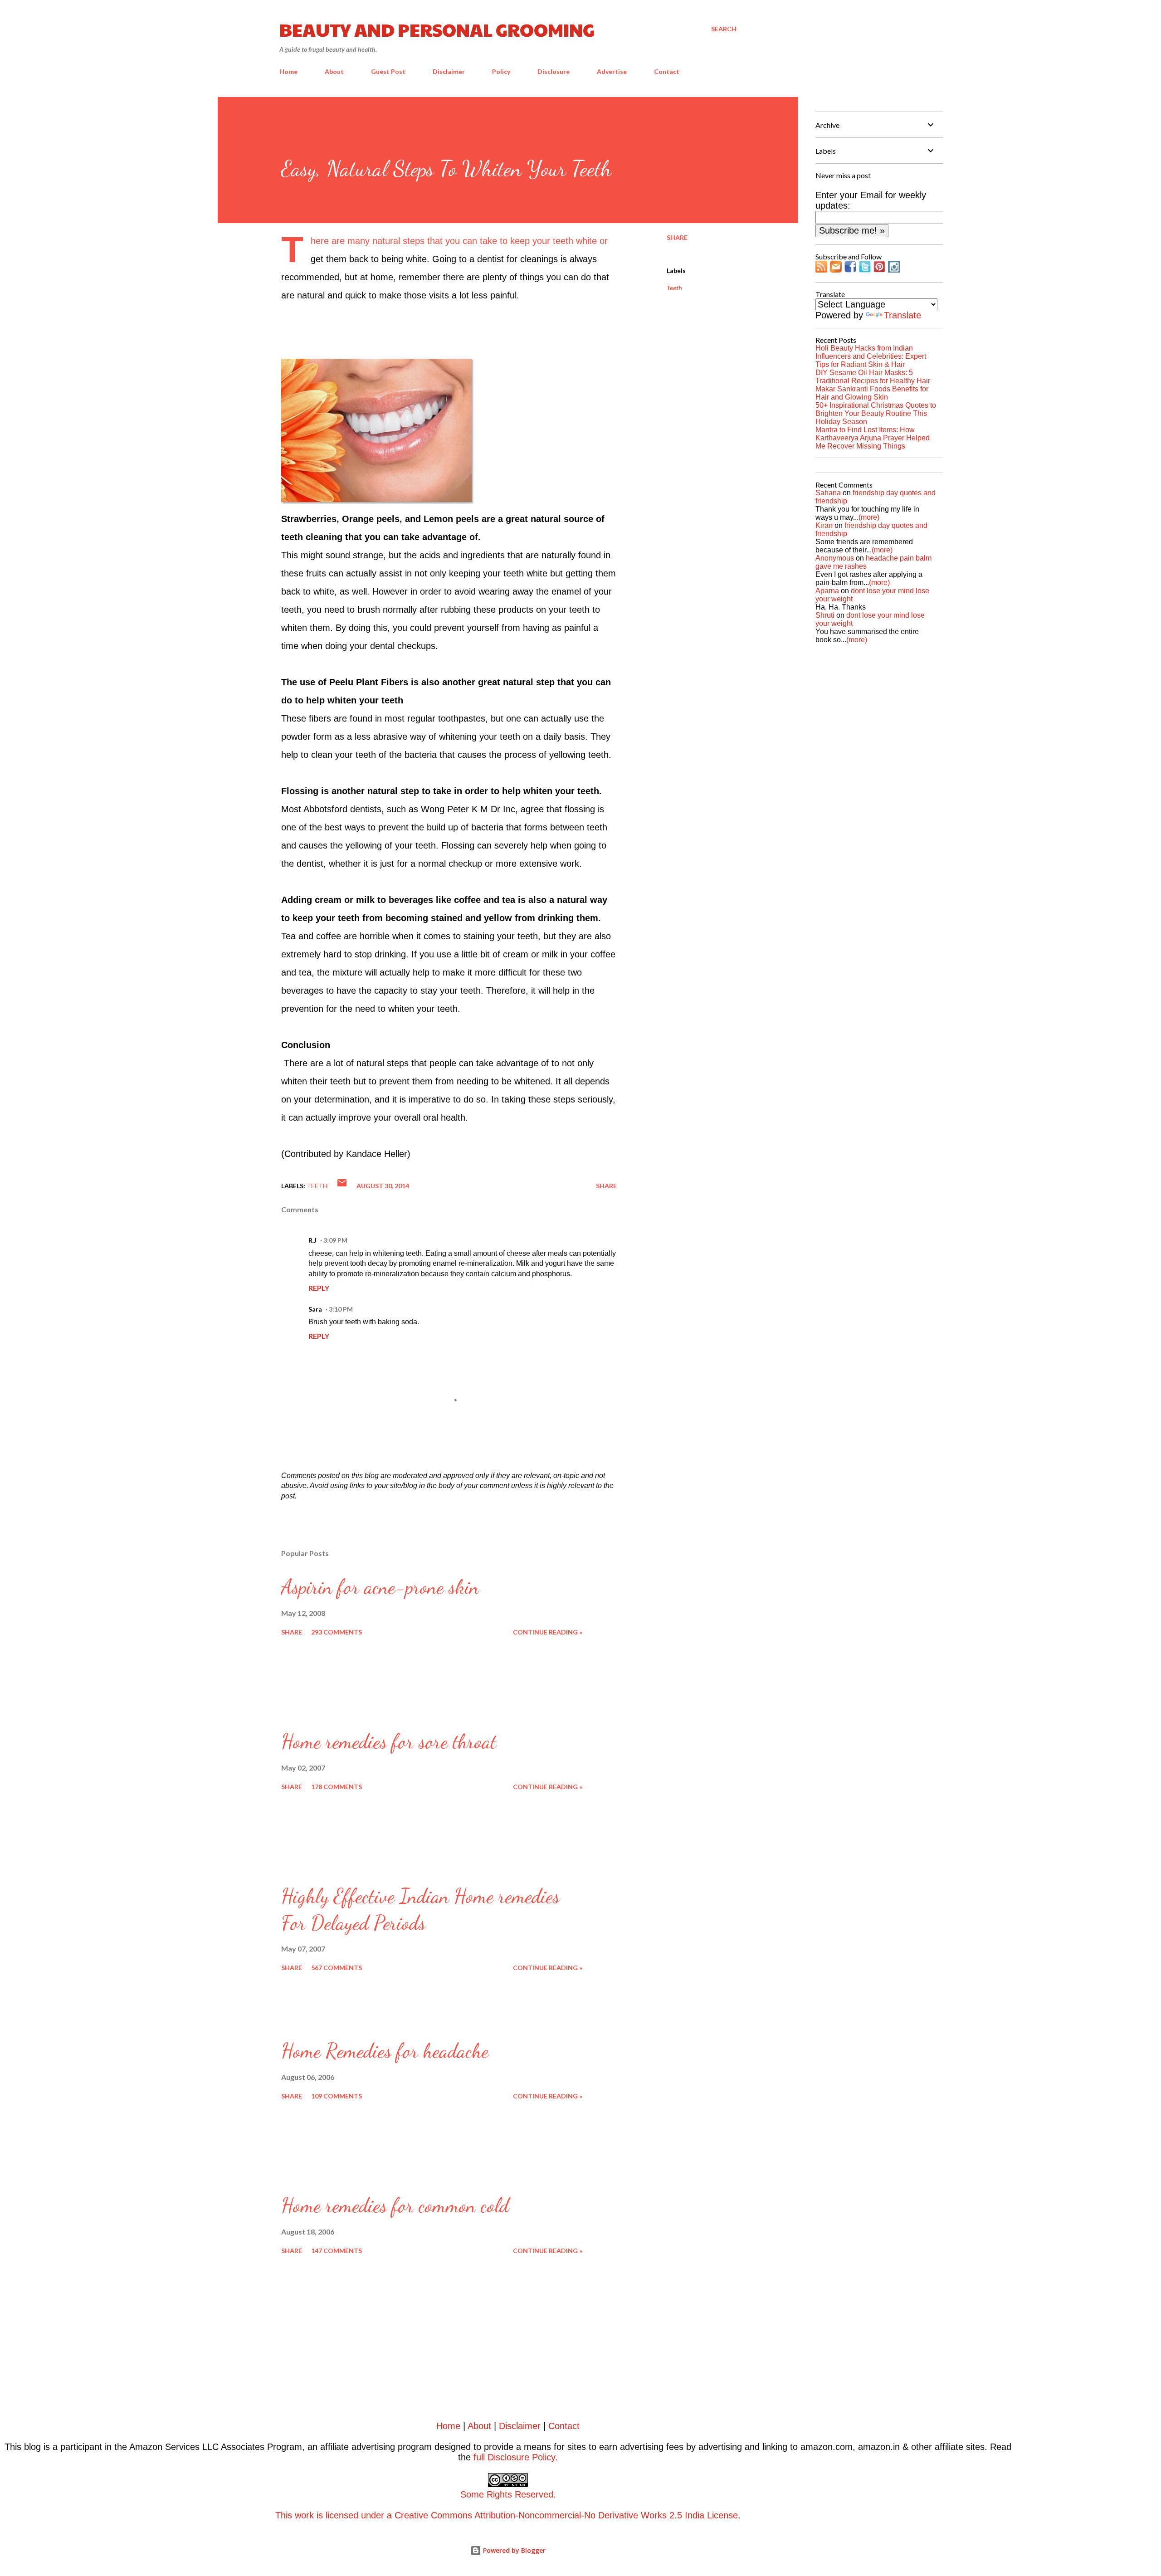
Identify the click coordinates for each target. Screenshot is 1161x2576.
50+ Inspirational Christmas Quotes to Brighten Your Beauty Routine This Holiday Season (876, 413)
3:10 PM (341, 1309)
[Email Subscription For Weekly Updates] (836, 269)
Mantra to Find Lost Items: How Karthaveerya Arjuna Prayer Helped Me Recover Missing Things (873, 438)
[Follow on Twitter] (865, 269)
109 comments (337, 2096)
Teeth (674, 288)
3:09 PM (335, 1240)
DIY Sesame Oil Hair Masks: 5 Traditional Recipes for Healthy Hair (873, 377)
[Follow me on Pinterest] (879, 269)
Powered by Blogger (513, 2550)
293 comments (337, 1632)
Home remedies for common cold (395, 2205)
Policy (501, 71)
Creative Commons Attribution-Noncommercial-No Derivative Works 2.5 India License (566, 2515)
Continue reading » (548, 1632)
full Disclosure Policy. (516, 2457)
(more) (869, 517)
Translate (902, 315)
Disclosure (554, 71)
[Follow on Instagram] (894, 269)
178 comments (337, 1787)
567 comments (337, 1968)
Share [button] (677, 237)
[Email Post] (342, 1186)
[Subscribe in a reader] (821, 269)
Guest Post (388, 71)
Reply (319, 1288)
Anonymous (835, 558)
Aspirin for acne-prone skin (380, 1587)
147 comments (337, 2251)
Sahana (828, 493)
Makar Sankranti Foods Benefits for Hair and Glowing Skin (872, 393)
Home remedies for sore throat (389, 1742)
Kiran (824, 525)
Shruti (825, 615)
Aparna (827, 591)
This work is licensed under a (416, 2505)
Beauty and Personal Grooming (437, 29)
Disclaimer (449, 71)
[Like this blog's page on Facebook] (850, 269)
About (334, 71)
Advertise (612, 71)
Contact (667, 71)
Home (288, 71)
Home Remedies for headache (385, 2051)
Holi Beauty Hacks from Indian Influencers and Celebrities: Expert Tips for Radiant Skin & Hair (871, 356)
